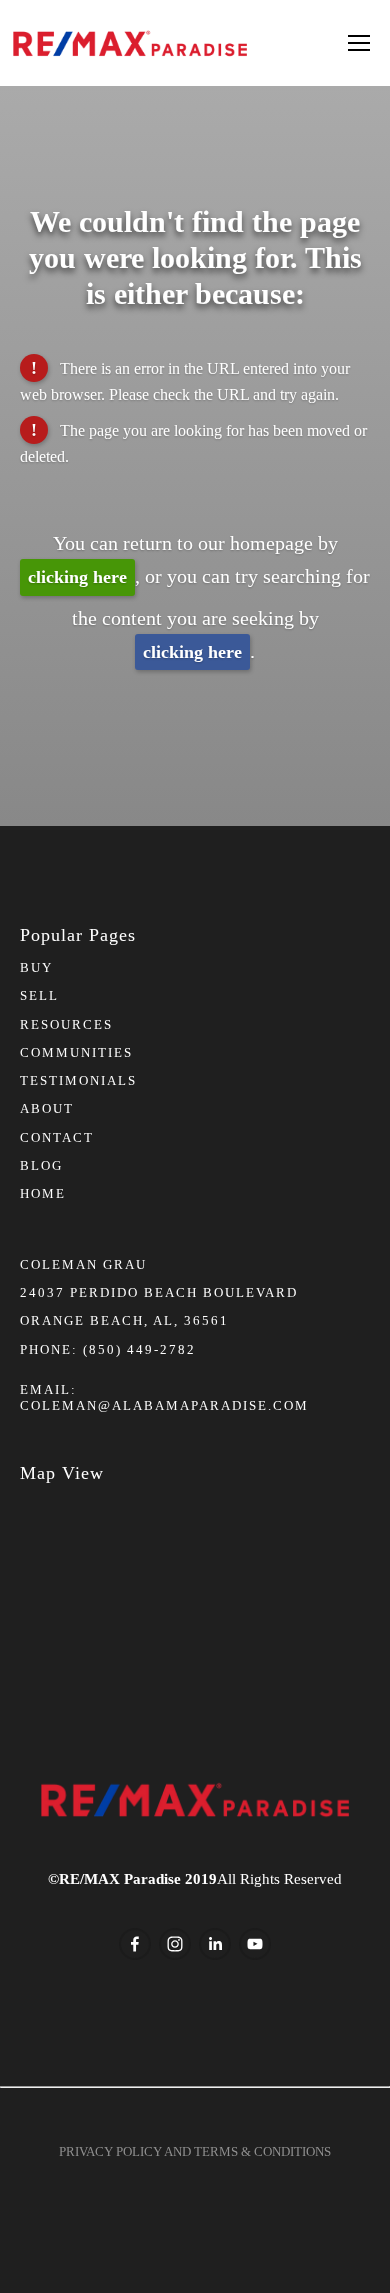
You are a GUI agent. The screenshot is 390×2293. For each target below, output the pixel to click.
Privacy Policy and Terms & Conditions (195, 2151)
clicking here (77, 577)
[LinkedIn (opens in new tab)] (215, 1944)
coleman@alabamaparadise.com (164, 1405)
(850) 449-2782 (139, 1349)
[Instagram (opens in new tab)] (175, 1944)
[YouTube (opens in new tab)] (255, 1944)
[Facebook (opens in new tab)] (135, 1944)
